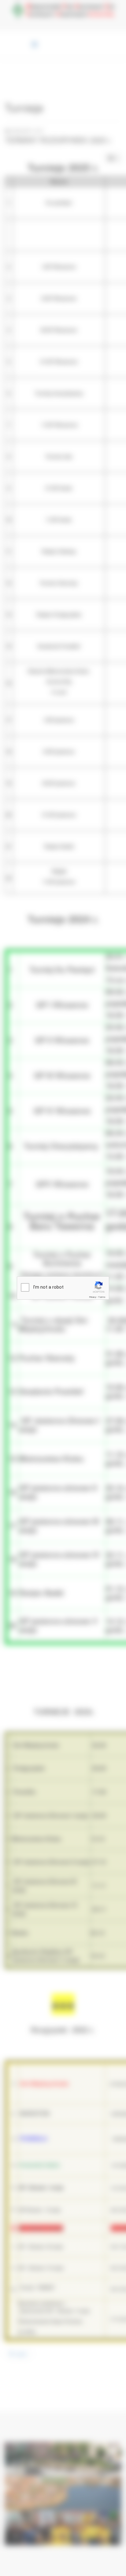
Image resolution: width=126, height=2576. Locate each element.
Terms (102, 1297)
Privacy (93, 1297)
